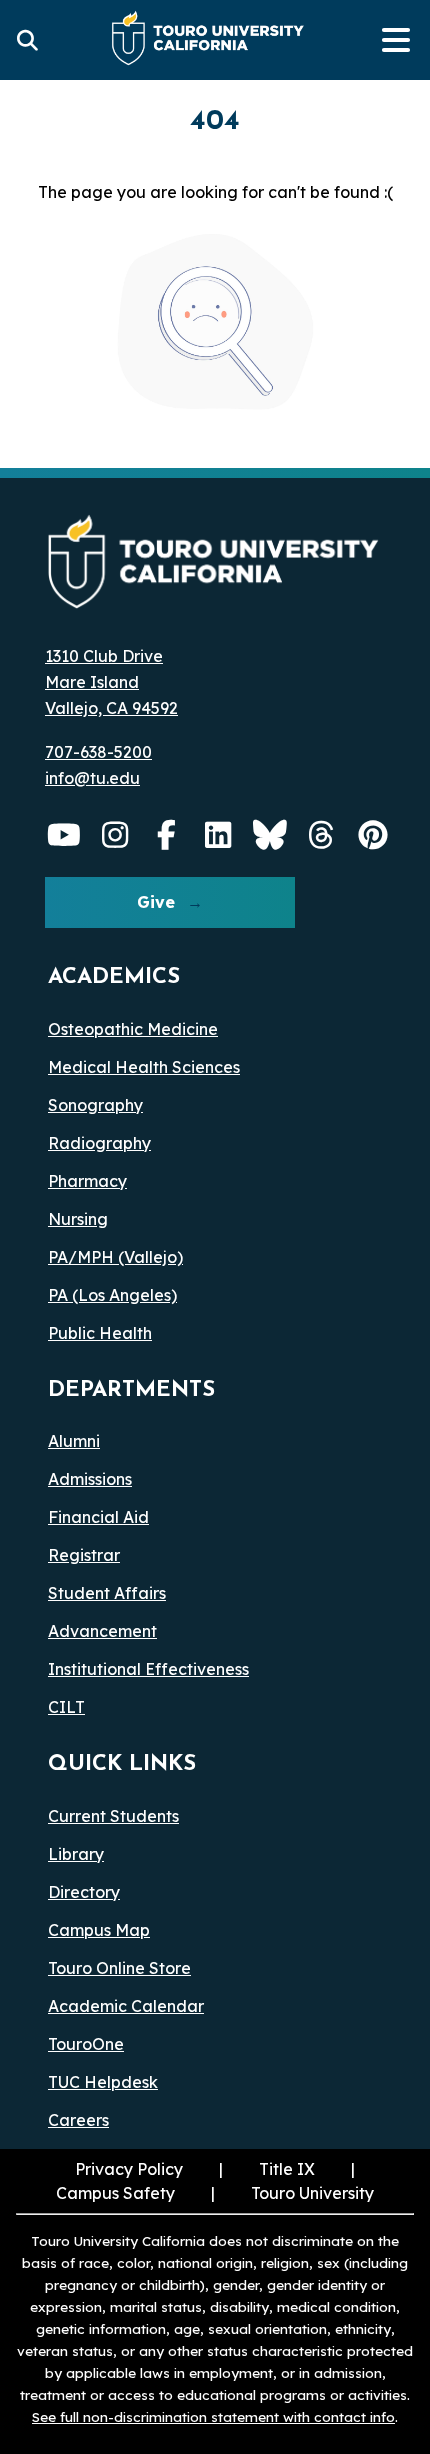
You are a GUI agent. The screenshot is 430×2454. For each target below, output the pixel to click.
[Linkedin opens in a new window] (219, 835)
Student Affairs (107, 1593)
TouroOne (86, 2044)
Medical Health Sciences (144, 1067)
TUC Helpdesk (103, 2082)
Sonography (95, 1105)
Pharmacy (87, 1181)
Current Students (113, 1816)
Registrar (84, 1555)
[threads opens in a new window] (322, 835)
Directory (84, 1892)
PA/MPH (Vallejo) (115, 1257)
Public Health (100, 1333)
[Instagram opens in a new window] (116, 835)
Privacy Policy (129, 2169)
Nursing (78, 1219)
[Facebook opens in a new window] (167, 835)
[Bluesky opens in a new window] (270, 835)
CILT (66, 1707)
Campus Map (99, 1930)
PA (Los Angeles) (112, 1295)
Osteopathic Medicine (133, 1029)
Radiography (99, 1143)
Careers (78, 2120)
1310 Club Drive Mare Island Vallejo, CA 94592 (111, 682)
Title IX (287, 2169)
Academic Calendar (126, 2006)
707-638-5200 (98, 752)
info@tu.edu (92, 778)
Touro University (312, 2193)
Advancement (102, 1631)
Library (76, 1854)
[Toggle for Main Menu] (396, 40)
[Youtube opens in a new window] (64, 835)
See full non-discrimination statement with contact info (213, 2416)
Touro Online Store (119, 1968)
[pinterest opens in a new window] (373, 835)
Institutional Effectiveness (148, 1669)
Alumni (74, 1441)
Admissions (90, 1479)
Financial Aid (98, 1517)
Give (156, 902)
